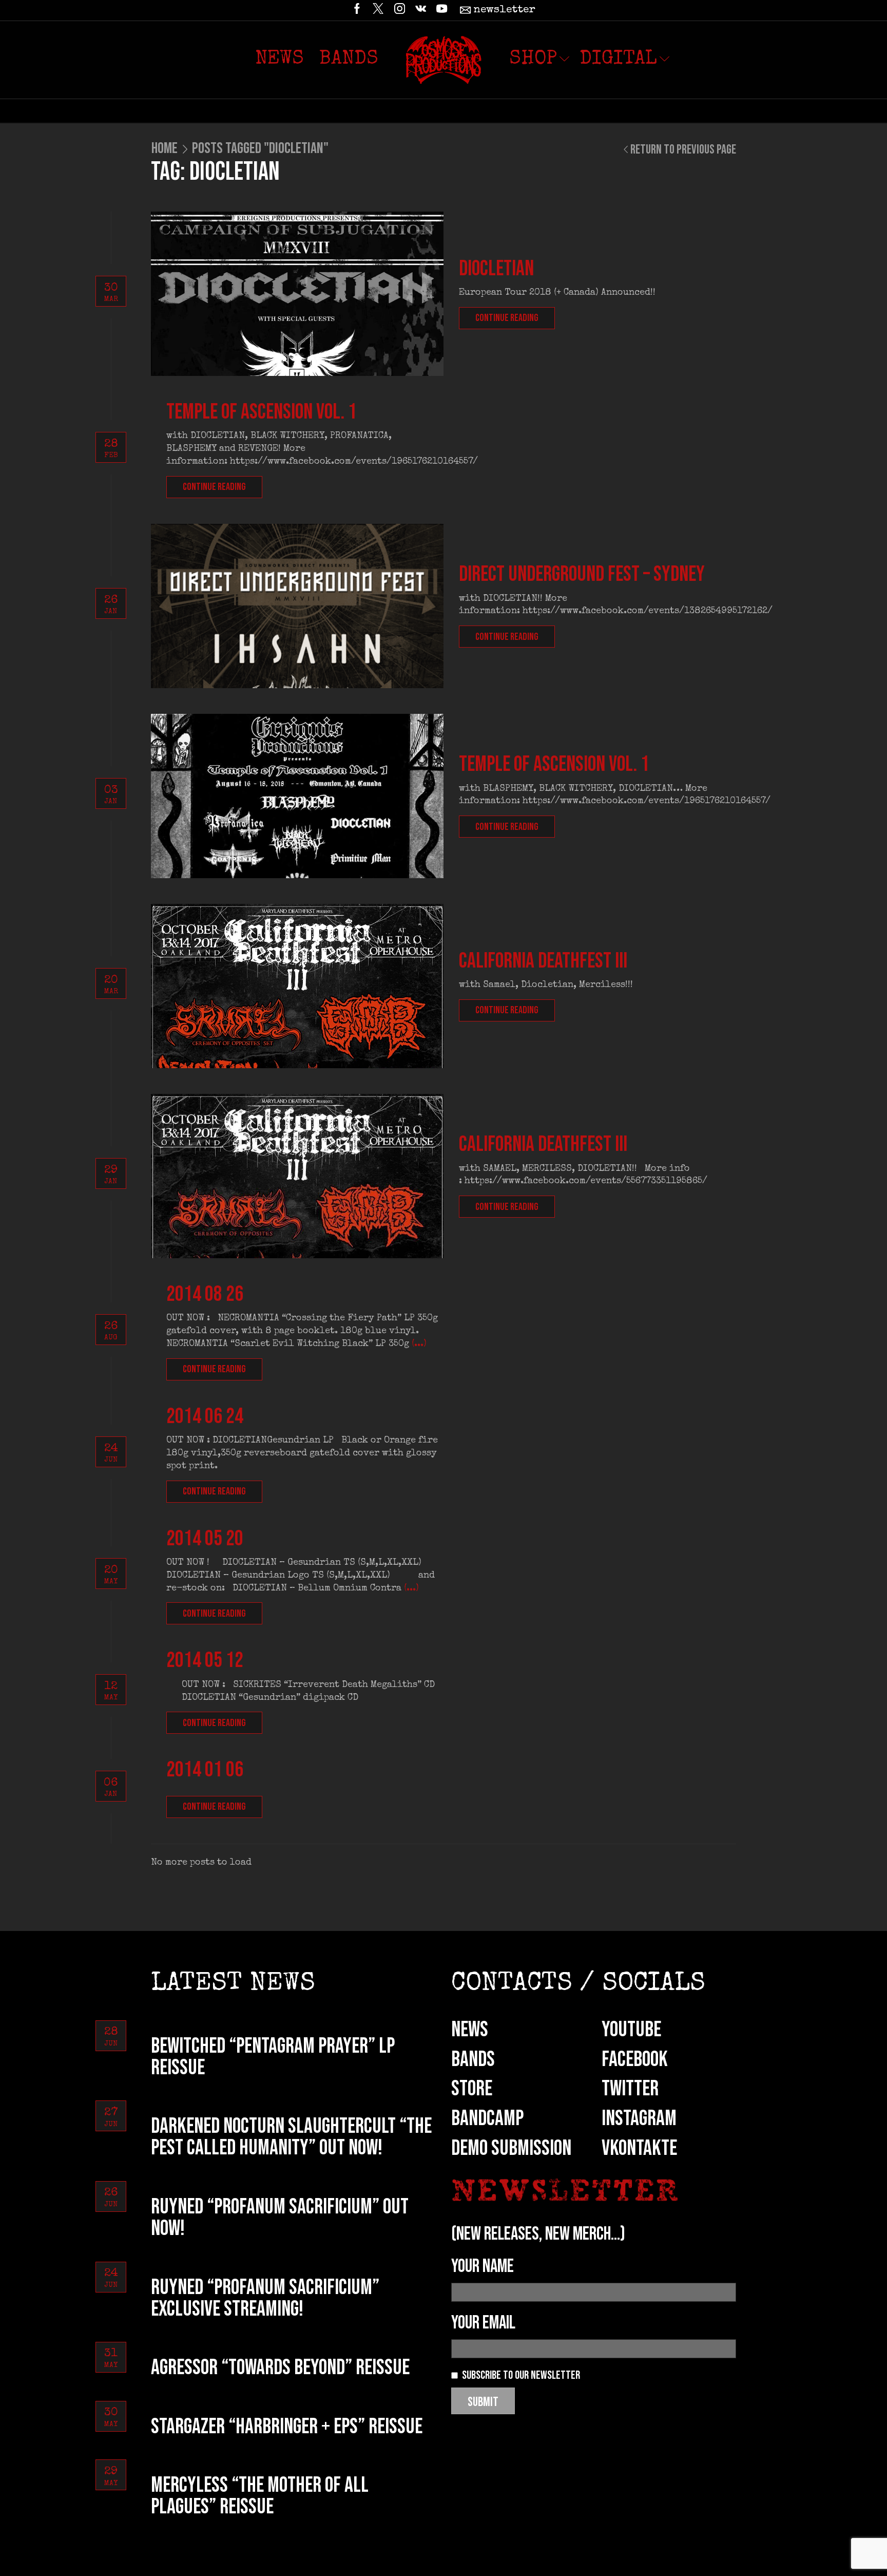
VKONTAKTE (639, 2148)
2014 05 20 (205, 1539)
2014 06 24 (205, 1417)
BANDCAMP (487, 2119)
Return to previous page (683, 150)
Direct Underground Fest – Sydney (582, 574)
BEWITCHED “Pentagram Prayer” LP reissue (273, 2057)
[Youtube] (442, 10)
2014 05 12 (205, 1661)
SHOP (533, 60)
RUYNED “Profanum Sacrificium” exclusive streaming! (265, 2298)
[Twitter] (378, 10)
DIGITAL (618, 60)
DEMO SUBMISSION (511, 2148)
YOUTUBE (631, 2030)
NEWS (470, 2030)
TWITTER (630, 2089)
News (279, 60)
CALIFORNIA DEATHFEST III (543, 1144)
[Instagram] (400, 10)
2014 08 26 (205, 1294)
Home (165, 148)
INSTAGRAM (639, 2119)
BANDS (473, 2060)
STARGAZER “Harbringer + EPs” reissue (287, 2427)
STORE (472, 2089)
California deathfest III (543, 961)
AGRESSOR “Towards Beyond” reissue (280, 2368)
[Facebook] (357, 10)
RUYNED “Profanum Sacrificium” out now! (280, 2218)
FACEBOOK (635, 2060)
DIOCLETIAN (496, 269)
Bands (349, 60)
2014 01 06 (205, 1770)
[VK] (421, 10)
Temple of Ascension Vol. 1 (262, 412)
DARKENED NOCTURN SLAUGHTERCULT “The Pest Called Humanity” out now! (291, 2137)
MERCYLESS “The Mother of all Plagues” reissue (260, 2496)
